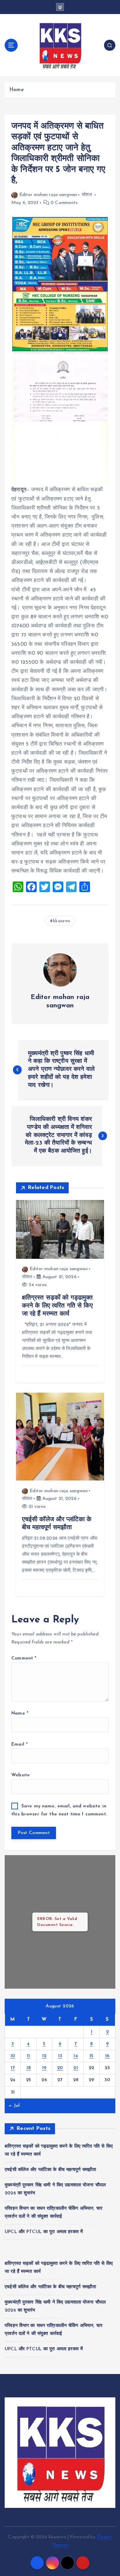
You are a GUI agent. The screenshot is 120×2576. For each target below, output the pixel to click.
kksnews (61, 921)
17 (13, 2068)
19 (44, 2068)
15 (91, 2056)
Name (20, 1713)
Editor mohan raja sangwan (48, 195)
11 (28, 2056)
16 (107, 2056)
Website (20, 1775)
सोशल (87, 195)
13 (60, 2056)
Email (19, 1744)
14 (76, 2056)
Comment (24, 1658)
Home (16, 90)
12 (44, 2056)
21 (76, 2068)
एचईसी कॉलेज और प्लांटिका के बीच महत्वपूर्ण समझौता (50, 2170)
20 (60, 2068)
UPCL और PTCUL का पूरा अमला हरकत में (44, 2232)
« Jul (14, 2106)
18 (29, 2068)
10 (13, 2056)
